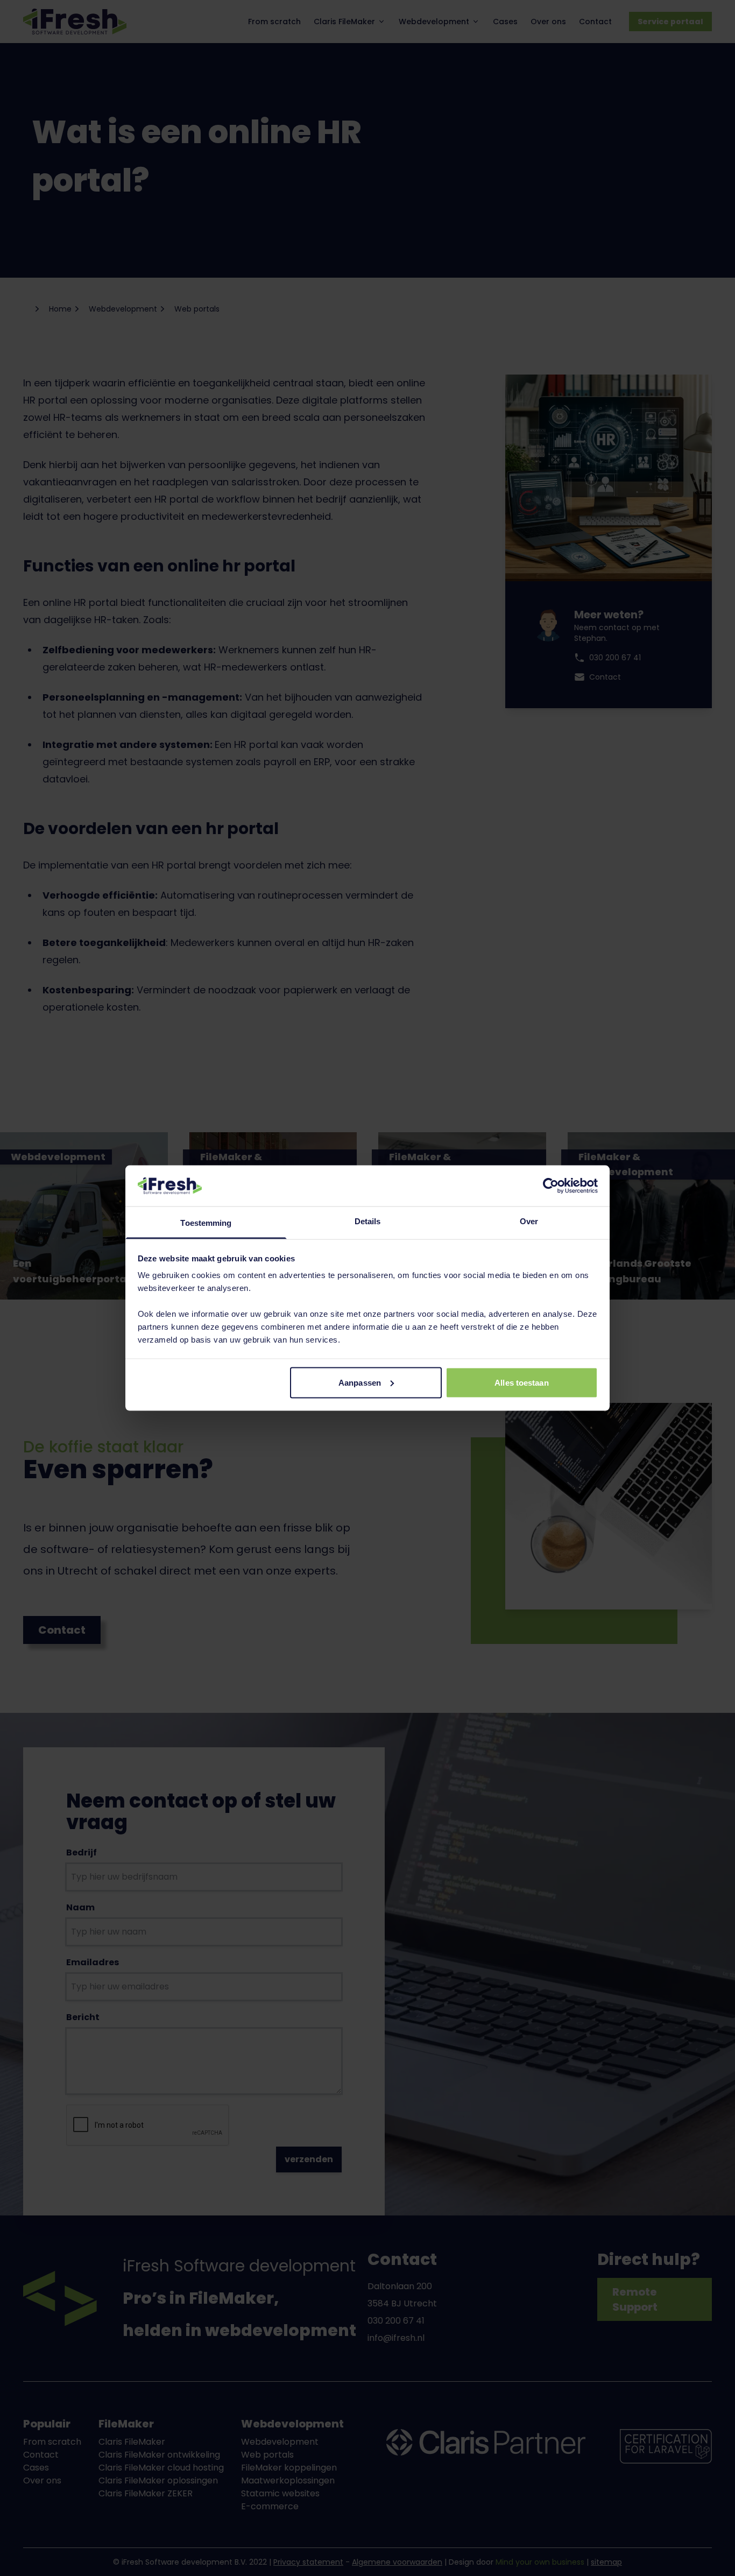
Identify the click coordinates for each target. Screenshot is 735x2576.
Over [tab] (529, 1221)
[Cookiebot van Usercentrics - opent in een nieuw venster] (551, 1185)
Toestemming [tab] (206, 1223)
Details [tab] (368, 1221)
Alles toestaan (521, 1382)
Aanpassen (360, 1382)
